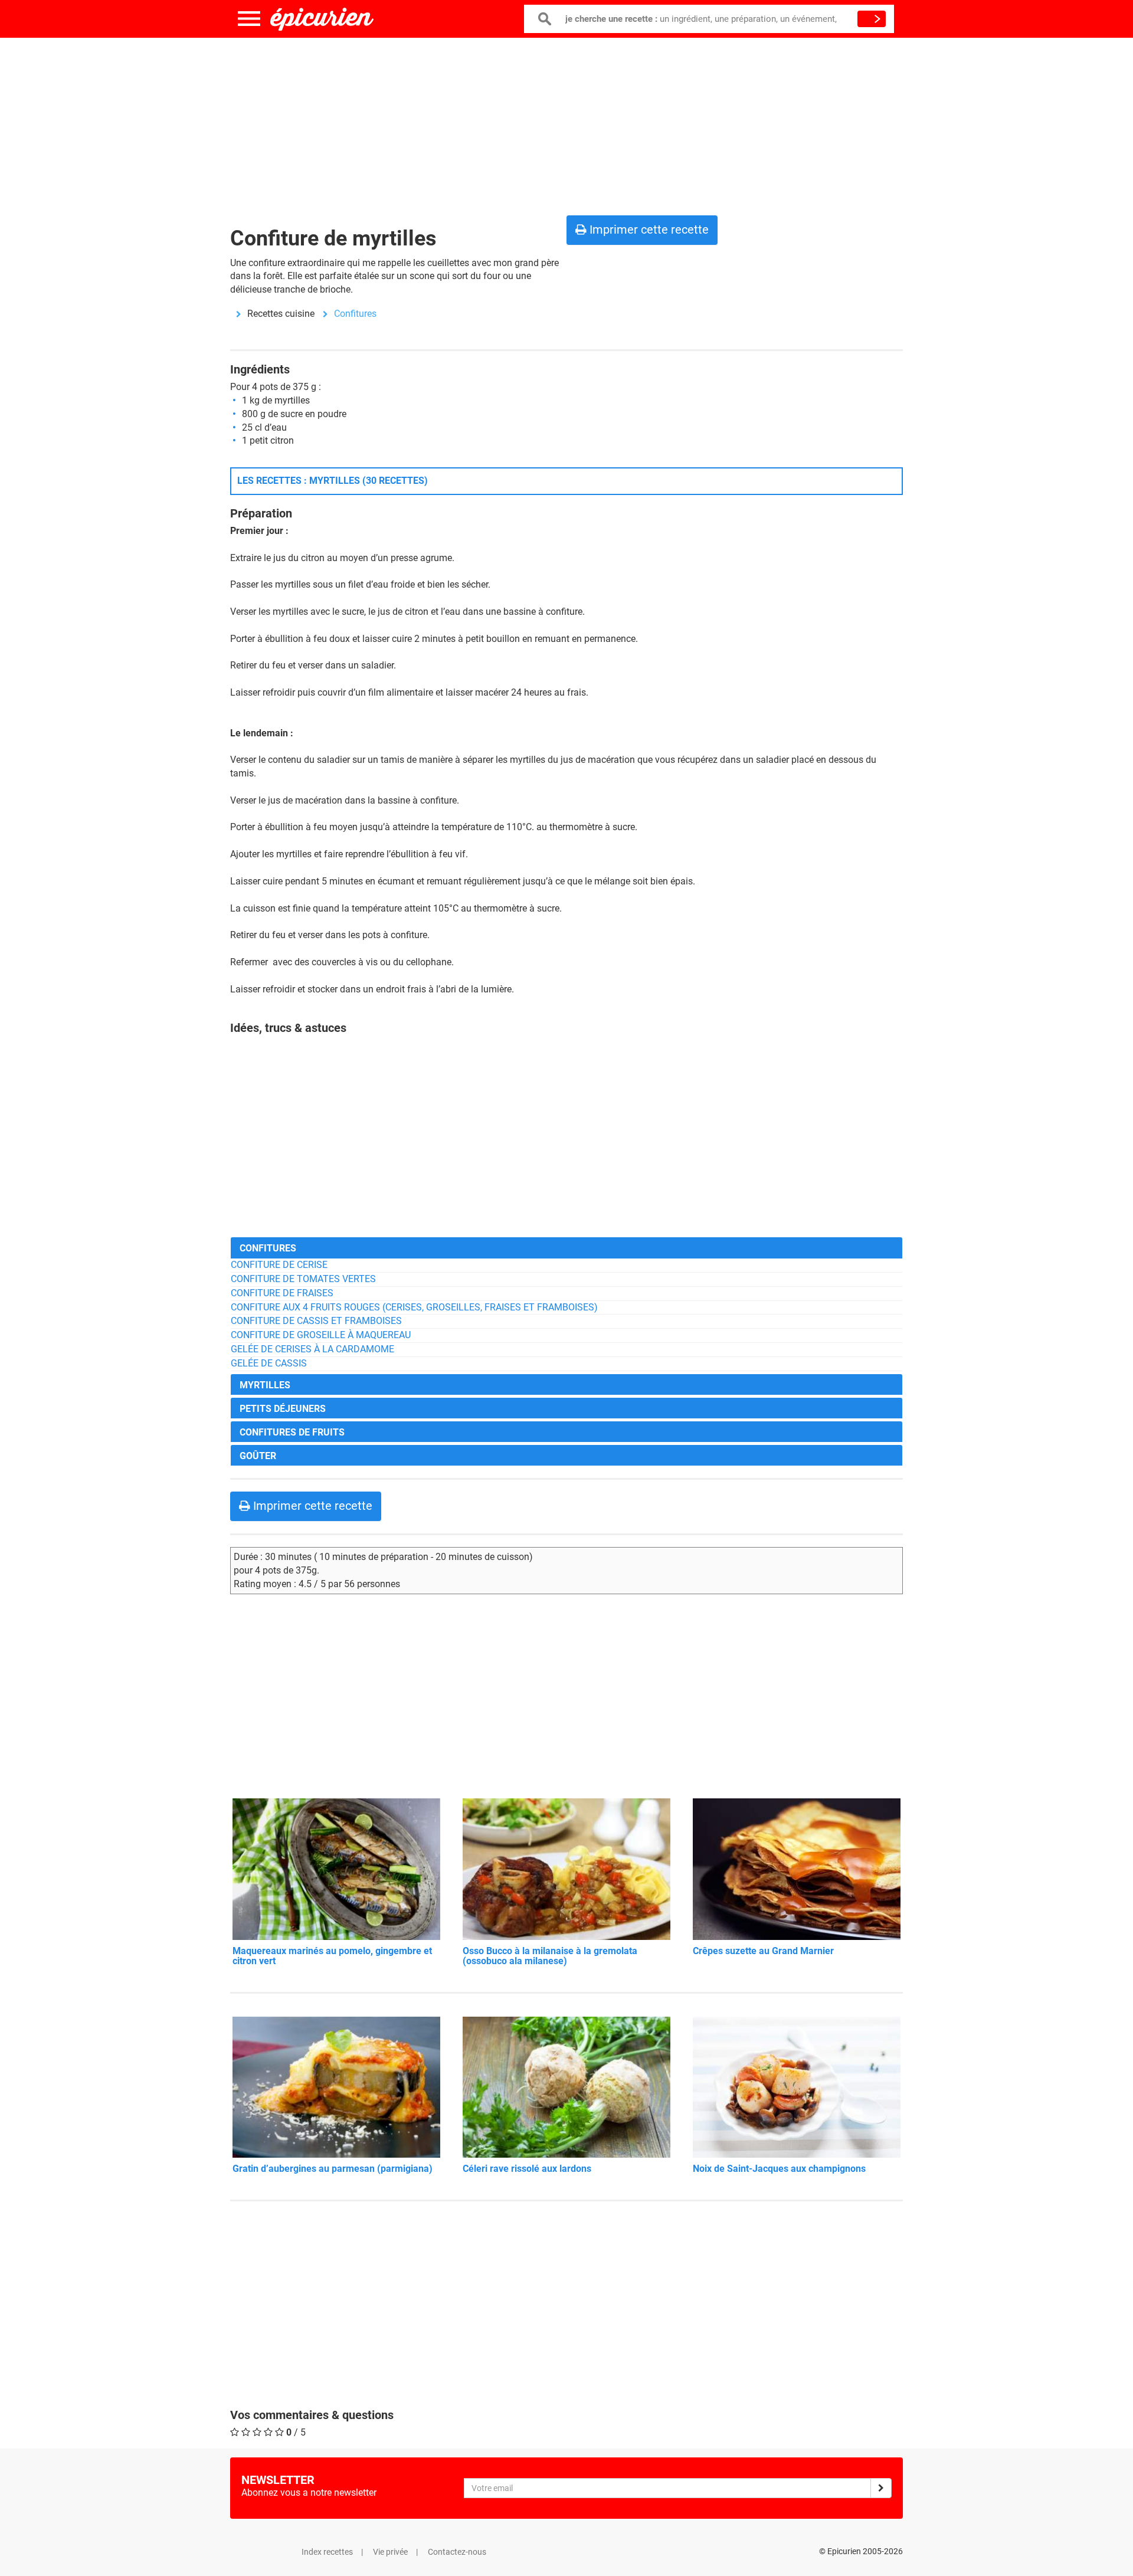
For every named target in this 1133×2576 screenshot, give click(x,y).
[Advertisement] (566, 124)
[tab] (566, 1248)
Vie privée (390, 2552)
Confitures (355, 314)
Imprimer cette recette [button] (648, 230)
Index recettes (327, 2552)
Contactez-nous (457, 2552)
